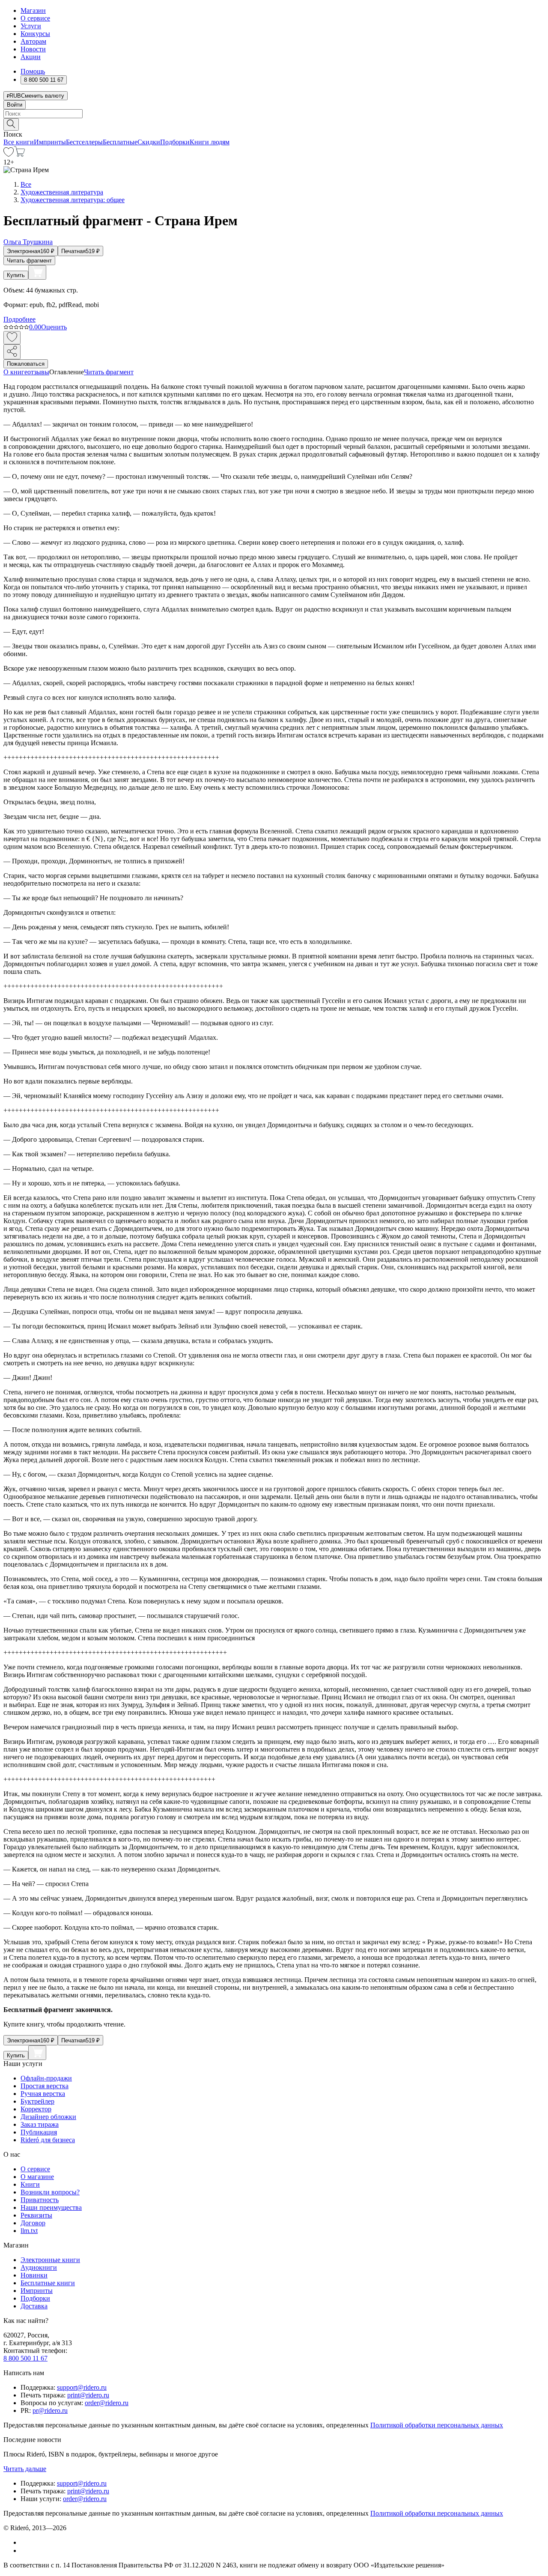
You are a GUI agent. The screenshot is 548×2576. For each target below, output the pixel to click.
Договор (33, 2223)
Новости (33, 49)
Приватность (40, 2200)
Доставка (34, 2306)
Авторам (33, 41)
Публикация (39, 2132)
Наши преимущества (51, 2207)
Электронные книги (50, 2260)
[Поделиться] (12, 352)
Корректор (36, 2109)
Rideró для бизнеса (48, 2140)
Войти (15, 105)
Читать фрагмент (29, 261)
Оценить (54, 327)
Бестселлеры (84, 142)
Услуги (31, 26)
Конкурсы (35, 34)
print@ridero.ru (88, 2395)
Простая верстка (45, 2086)
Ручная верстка (43, 2094)
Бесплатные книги (48, 2283)
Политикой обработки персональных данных (437, 2425)
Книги (30, 2184)
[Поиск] (11, 124)
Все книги (19, 142)
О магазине (37, 2177)
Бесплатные (120, 142)
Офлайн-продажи (46, 2078)
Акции (31, 57)
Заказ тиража (40, 2124)
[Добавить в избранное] (12, 338)
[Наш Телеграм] (24, 2551)
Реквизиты (36, 2215)
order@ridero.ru (107, 2403)
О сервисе (35, 18)
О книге (15, 372)
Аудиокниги (39, 2267)
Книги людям (210, 142)
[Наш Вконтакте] (25, 2542)
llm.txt (29, 2231)
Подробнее (19, 319)
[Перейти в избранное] (9, 154)
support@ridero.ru (82, 2387)
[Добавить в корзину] (37, 272)
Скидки (149, 142)
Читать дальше (25, 2469)
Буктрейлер (37, 2101)
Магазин (33, 10)
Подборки (175, 142)
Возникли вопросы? (50, 2192)
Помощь (33, 71)
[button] (274, 124)
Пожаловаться (26, 364)
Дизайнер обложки (48, 2117)
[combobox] (274, 114)
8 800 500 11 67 (25, 2358)
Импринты (50, 142)
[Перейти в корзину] (19, 154)
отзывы (38, 372)
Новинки (34, 2275)
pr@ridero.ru (50, 2410)
